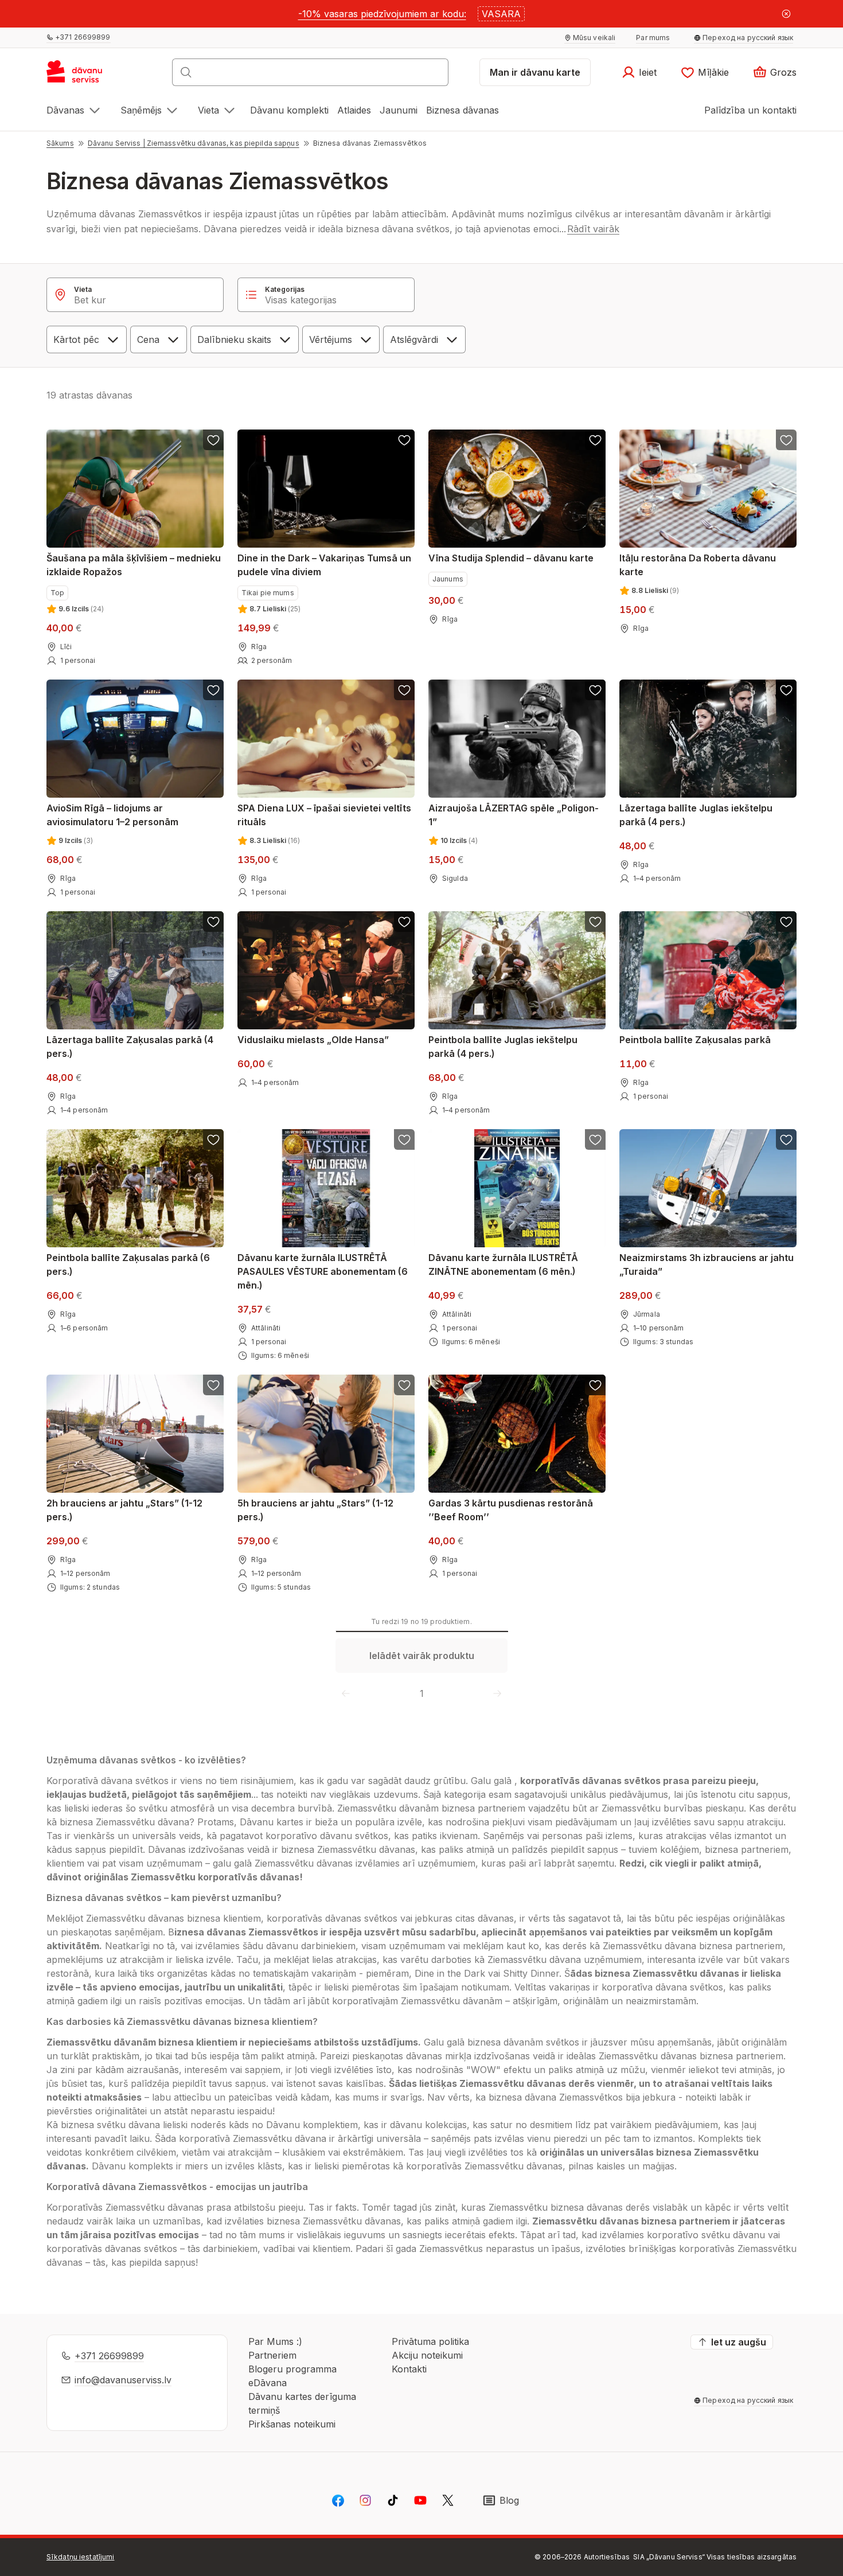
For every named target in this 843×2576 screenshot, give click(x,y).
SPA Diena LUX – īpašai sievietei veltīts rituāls (324, 815)
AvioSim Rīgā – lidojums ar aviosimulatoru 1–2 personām (112, 815)
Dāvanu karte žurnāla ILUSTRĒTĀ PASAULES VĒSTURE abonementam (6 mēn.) (323, 1271)
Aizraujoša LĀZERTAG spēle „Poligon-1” (514, 815)
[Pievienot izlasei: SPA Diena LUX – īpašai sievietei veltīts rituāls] (404, 690)
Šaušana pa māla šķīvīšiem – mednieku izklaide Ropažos (134, 565)
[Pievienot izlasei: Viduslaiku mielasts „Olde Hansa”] (404, 922)
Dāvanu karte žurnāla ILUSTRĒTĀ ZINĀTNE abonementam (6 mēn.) (503, 1264)
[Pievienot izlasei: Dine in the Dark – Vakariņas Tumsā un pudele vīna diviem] (404, 440)
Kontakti (409, 2369)
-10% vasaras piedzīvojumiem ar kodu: (382, 14)
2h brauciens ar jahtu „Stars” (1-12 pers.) (124, 1510)
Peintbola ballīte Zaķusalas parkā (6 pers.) (128, 1264)
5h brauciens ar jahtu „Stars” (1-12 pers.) (315, 1510)
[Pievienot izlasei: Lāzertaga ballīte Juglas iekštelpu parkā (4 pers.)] (786, 690)
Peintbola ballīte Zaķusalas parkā (695, 1040)
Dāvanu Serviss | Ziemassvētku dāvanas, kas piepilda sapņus (194, 143)
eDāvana (268, 2383)
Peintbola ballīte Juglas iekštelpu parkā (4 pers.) (503, 1047)
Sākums (60, 143)
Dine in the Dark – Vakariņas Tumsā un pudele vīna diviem (324, 565)
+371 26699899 (109, 2356)
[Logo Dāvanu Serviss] (87, 76)
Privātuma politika (430, 2341)
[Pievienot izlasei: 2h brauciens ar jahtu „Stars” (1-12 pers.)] (213, 1385)
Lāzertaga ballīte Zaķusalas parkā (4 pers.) (130, 1047)
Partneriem (272, 2355)
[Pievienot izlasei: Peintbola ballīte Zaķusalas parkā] (786, 922)
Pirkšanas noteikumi (292, 2424)
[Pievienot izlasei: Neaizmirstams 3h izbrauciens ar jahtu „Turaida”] (786, 1139)
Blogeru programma (292, 2369)
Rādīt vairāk (593, 229)
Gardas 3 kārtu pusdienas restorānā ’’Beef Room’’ (511, 1510)
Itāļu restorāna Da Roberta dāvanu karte (698, 565)
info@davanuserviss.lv (123, 2380)
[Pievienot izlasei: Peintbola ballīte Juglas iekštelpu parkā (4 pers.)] (595, 922)
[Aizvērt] (786, 14)
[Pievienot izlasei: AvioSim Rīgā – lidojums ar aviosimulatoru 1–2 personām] (213, 690)
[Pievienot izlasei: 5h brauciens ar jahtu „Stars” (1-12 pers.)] (404, 1385)
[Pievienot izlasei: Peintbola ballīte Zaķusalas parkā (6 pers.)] (213, 1139)
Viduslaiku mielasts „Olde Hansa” (313, 1040)
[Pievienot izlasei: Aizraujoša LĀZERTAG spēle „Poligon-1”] (595, 690)
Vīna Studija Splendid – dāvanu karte (511, 558)
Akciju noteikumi (427, 2355)
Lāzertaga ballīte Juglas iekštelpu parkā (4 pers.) (696, 815)
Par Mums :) (275, 2341)
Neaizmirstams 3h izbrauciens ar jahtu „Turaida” (707, 1264)
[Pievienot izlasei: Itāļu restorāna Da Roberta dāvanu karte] (786, 440)
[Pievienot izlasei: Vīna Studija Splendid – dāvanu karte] (595, 440)
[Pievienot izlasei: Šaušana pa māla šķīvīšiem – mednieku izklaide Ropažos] (213, 440)
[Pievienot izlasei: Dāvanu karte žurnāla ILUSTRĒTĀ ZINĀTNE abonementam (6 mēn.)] (595, 1139)
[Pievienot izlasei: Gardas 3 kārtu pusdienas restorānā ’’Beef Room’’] (595, 1385)
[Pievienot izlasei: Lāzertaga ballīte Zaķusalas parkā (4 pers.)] (213, 922)
